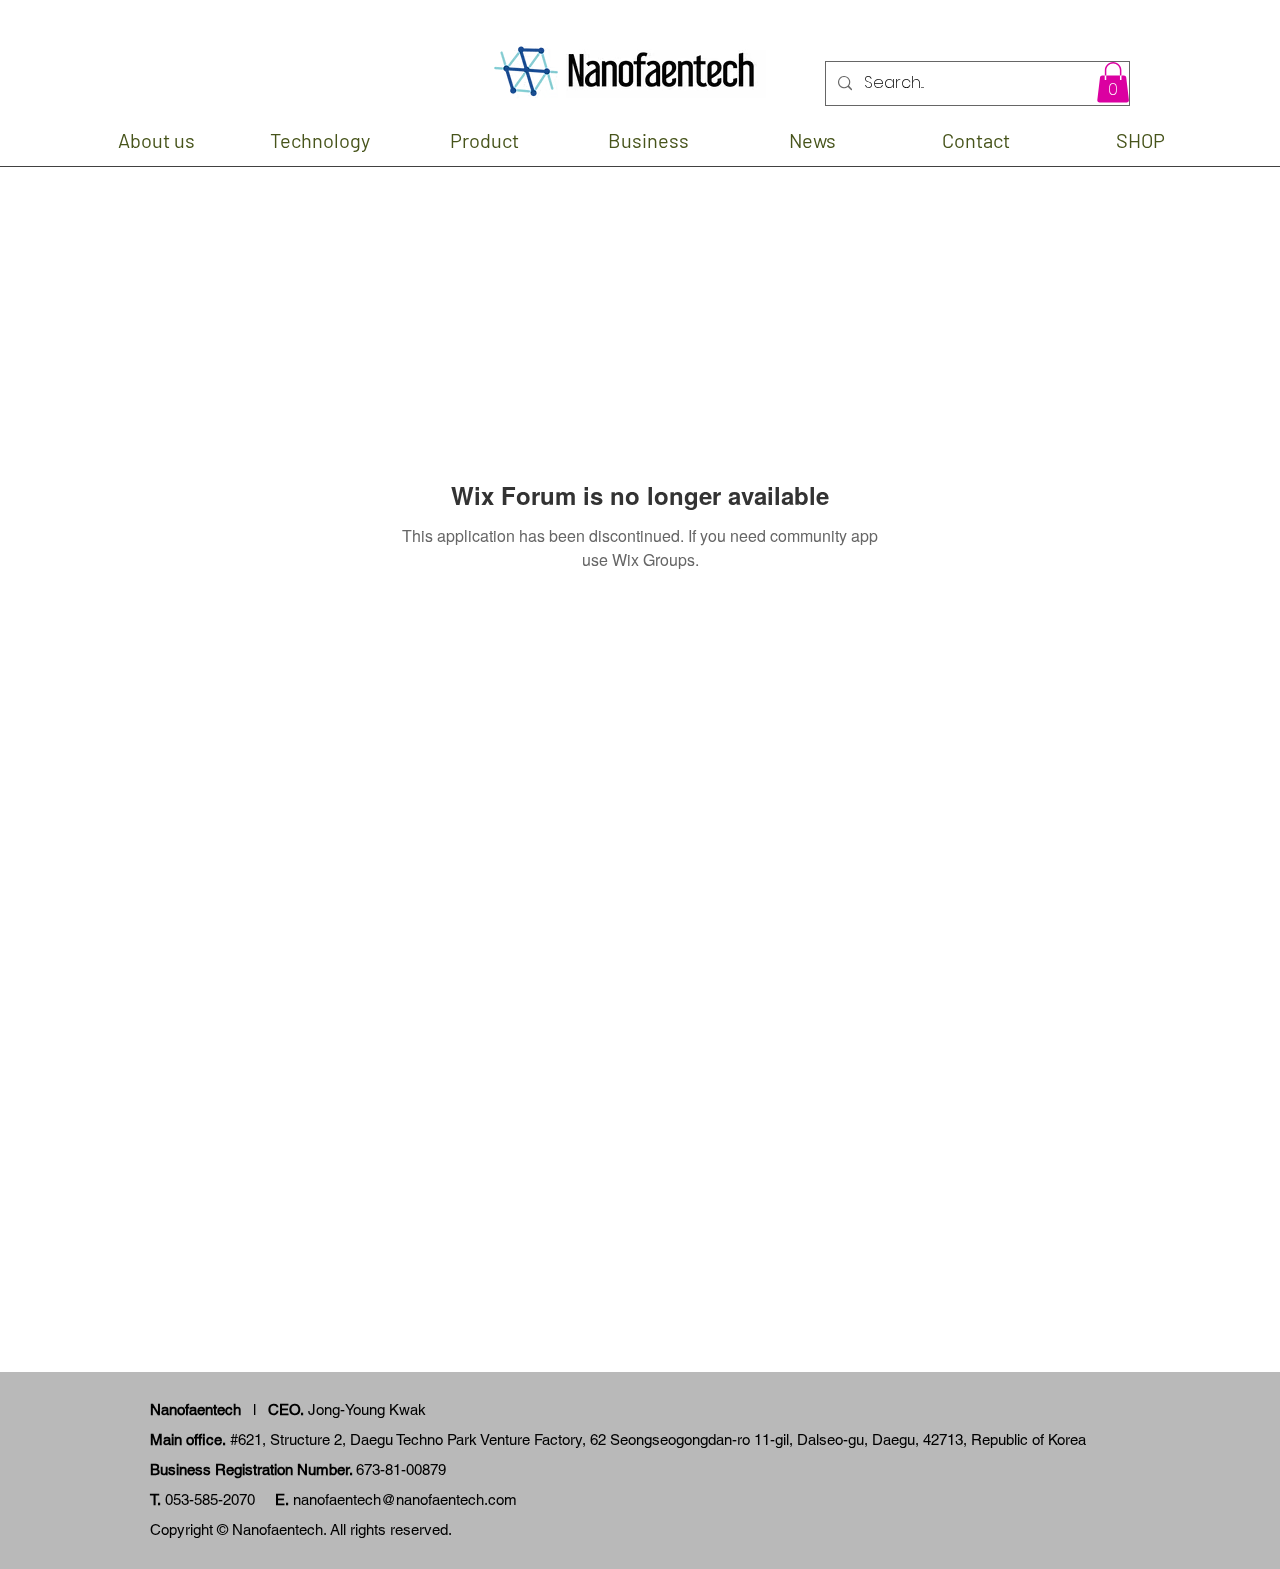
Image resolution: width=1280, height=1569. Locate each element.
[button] (1113, 82)
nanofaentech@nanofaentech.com (405, 1499)
